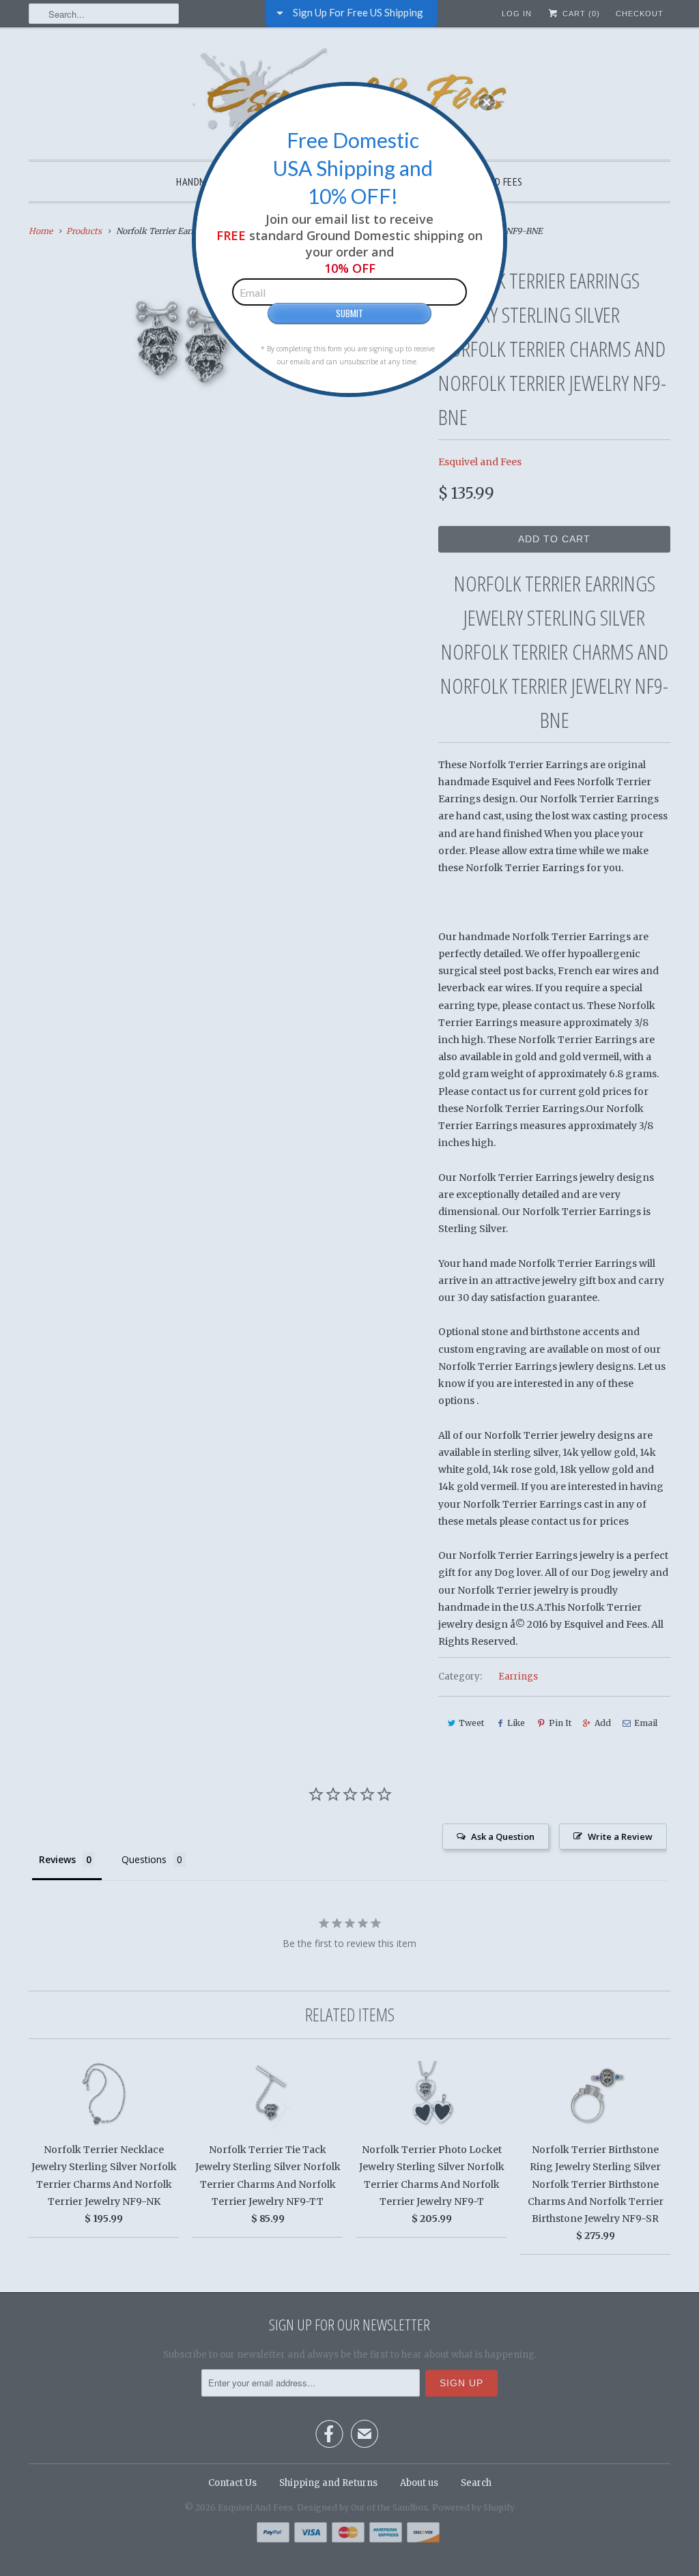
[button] (487, 102)
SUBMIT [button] (349, 313)
